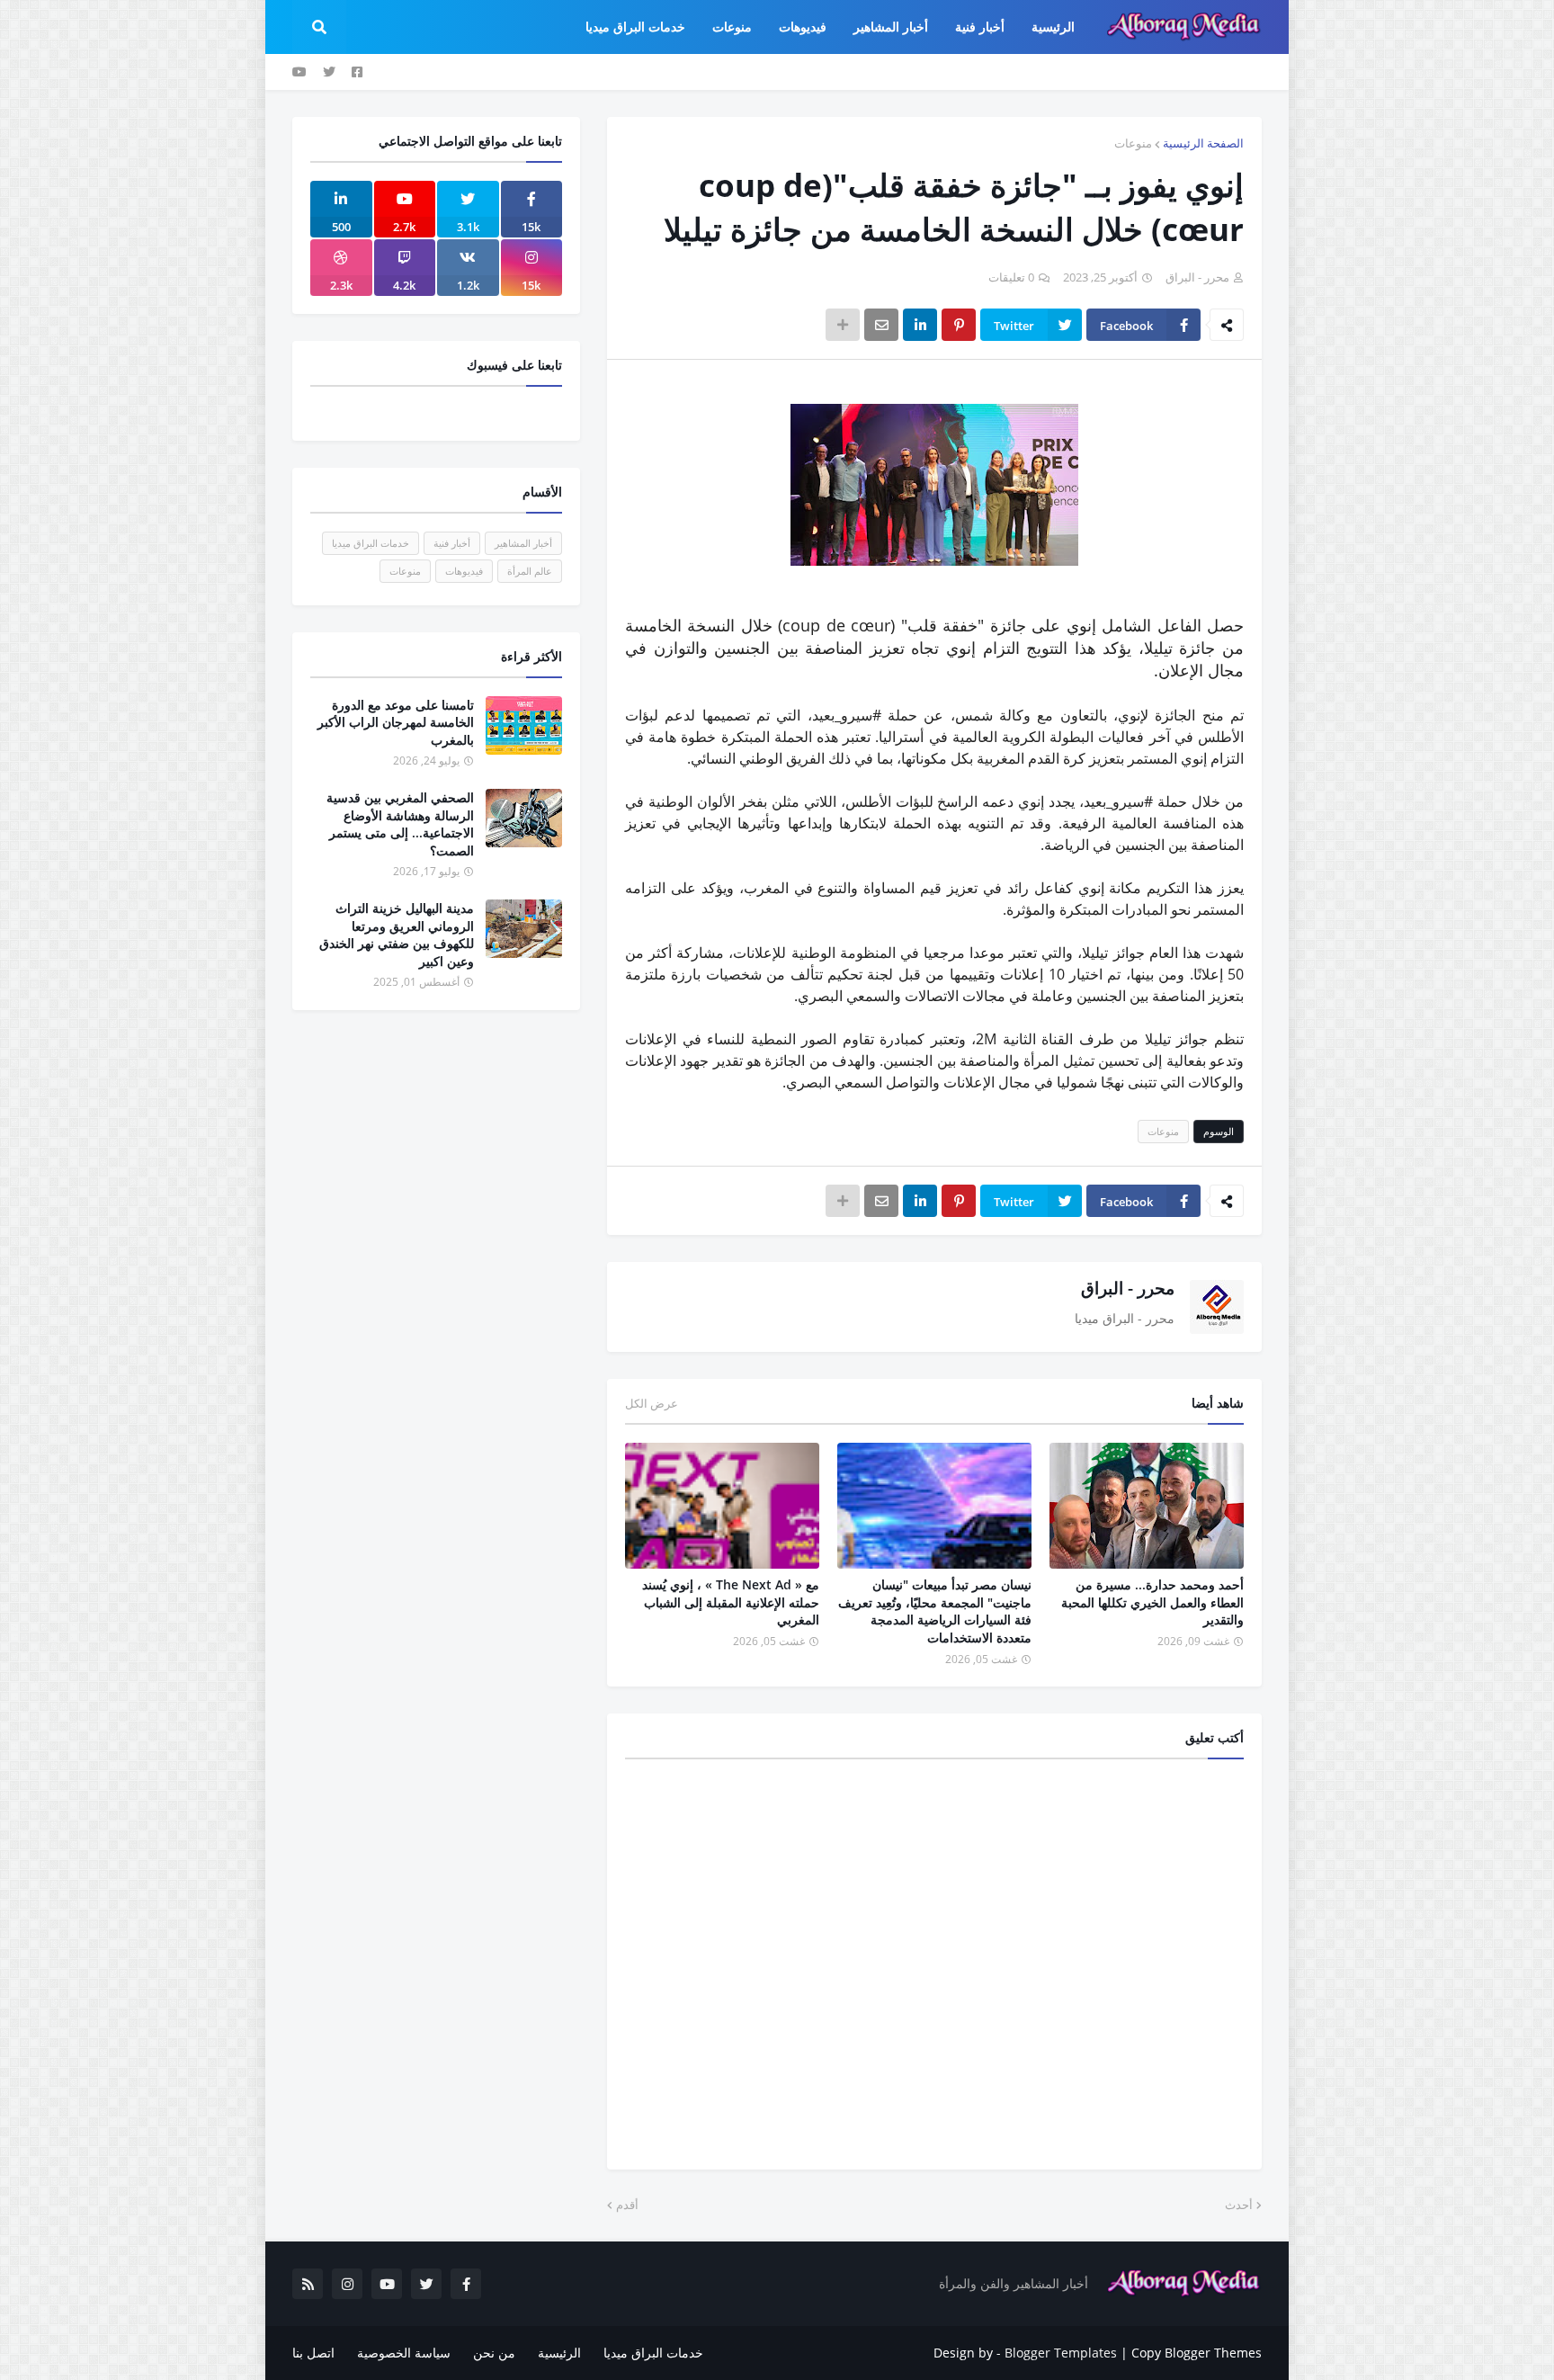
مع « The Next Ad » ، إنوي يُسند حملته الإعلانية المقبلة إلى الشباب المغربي (731, 1602)
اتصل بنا (313, 2353)
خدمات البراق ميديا (371, 543)
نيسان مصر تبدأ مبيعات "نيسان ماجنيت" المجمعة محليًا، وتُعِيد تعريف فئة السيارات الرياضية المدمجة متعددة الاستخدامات (935, 1611)
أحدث (1239, 2205)
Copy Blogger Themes (1197, 2353)
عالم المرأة (530, 571)
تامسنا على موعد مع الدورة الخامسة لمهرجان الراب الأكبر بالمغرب (396, 722)
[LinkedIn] (920, 325)
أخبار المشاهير (523, 543)
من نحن (494, 2353)
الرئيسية (559, 2353)
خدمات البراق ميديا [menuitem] (635, 27)
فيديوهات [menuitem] (803, 27)
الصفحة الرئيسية (1203, 143)
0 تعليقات (1011, 277)
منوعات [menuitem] (732, 27)
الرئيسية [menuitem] (1053, 27)
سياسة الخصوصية (404, 2353)
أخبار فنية (452, 543)
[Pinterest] (959, 325)
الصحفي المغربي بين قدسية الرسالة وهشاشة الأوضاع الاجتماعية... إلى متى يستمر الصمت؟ (400, 824)
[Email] (881, 325)
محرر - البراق (1128, 1288)
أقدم (627, 2205)
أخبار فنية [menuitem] (980, 27)
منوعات (1133, 143)
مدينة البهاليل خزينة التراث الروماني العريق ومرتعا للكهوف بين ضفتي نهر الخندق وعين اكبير (397, 935)
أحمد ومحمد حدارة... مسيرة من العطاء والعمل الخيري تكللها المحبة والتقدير (1152, 1602)
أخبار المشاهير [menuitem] (891, 27)
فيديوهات (464, 571)
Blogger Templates (1061, 2353)
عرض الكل (652, 1403)
